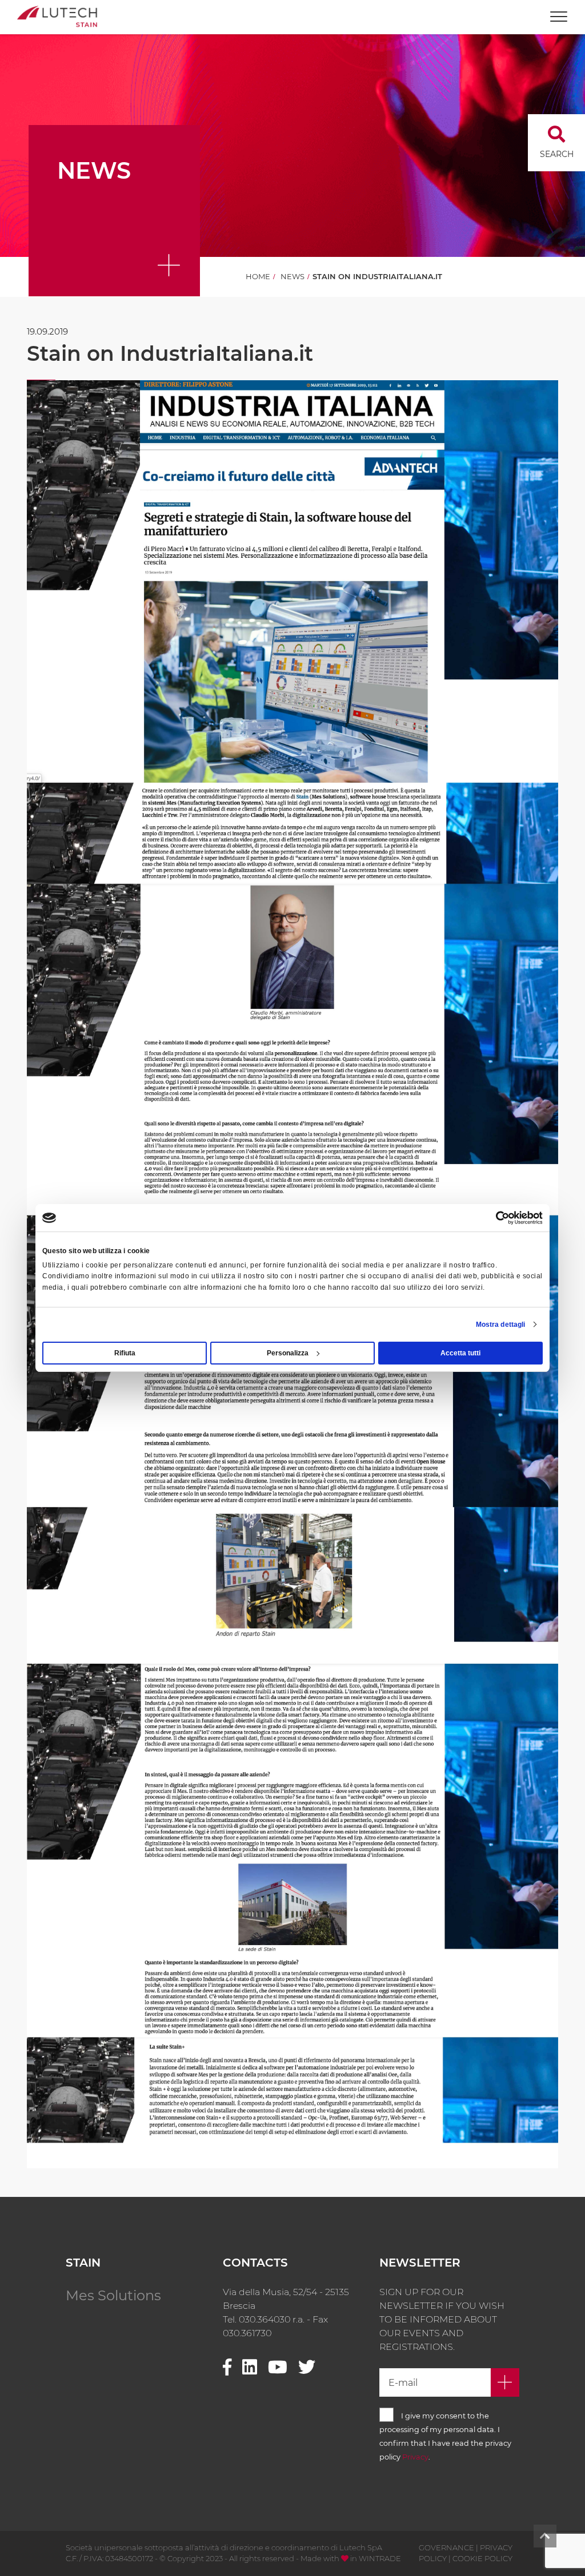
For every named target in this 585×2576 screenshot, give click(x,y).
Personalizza (288, 1353)
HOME (258, 276)
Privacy (415, 2457)
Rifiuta (125, 1353)
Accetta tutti (460, 1353)
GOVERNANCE (446, 2547)
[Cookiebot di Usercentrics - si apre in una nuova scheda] (493, 1218)
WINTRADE (380, 2558)
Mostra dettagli (501, 1325)
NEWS (292, 276)
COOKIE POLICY (482, 2558)
